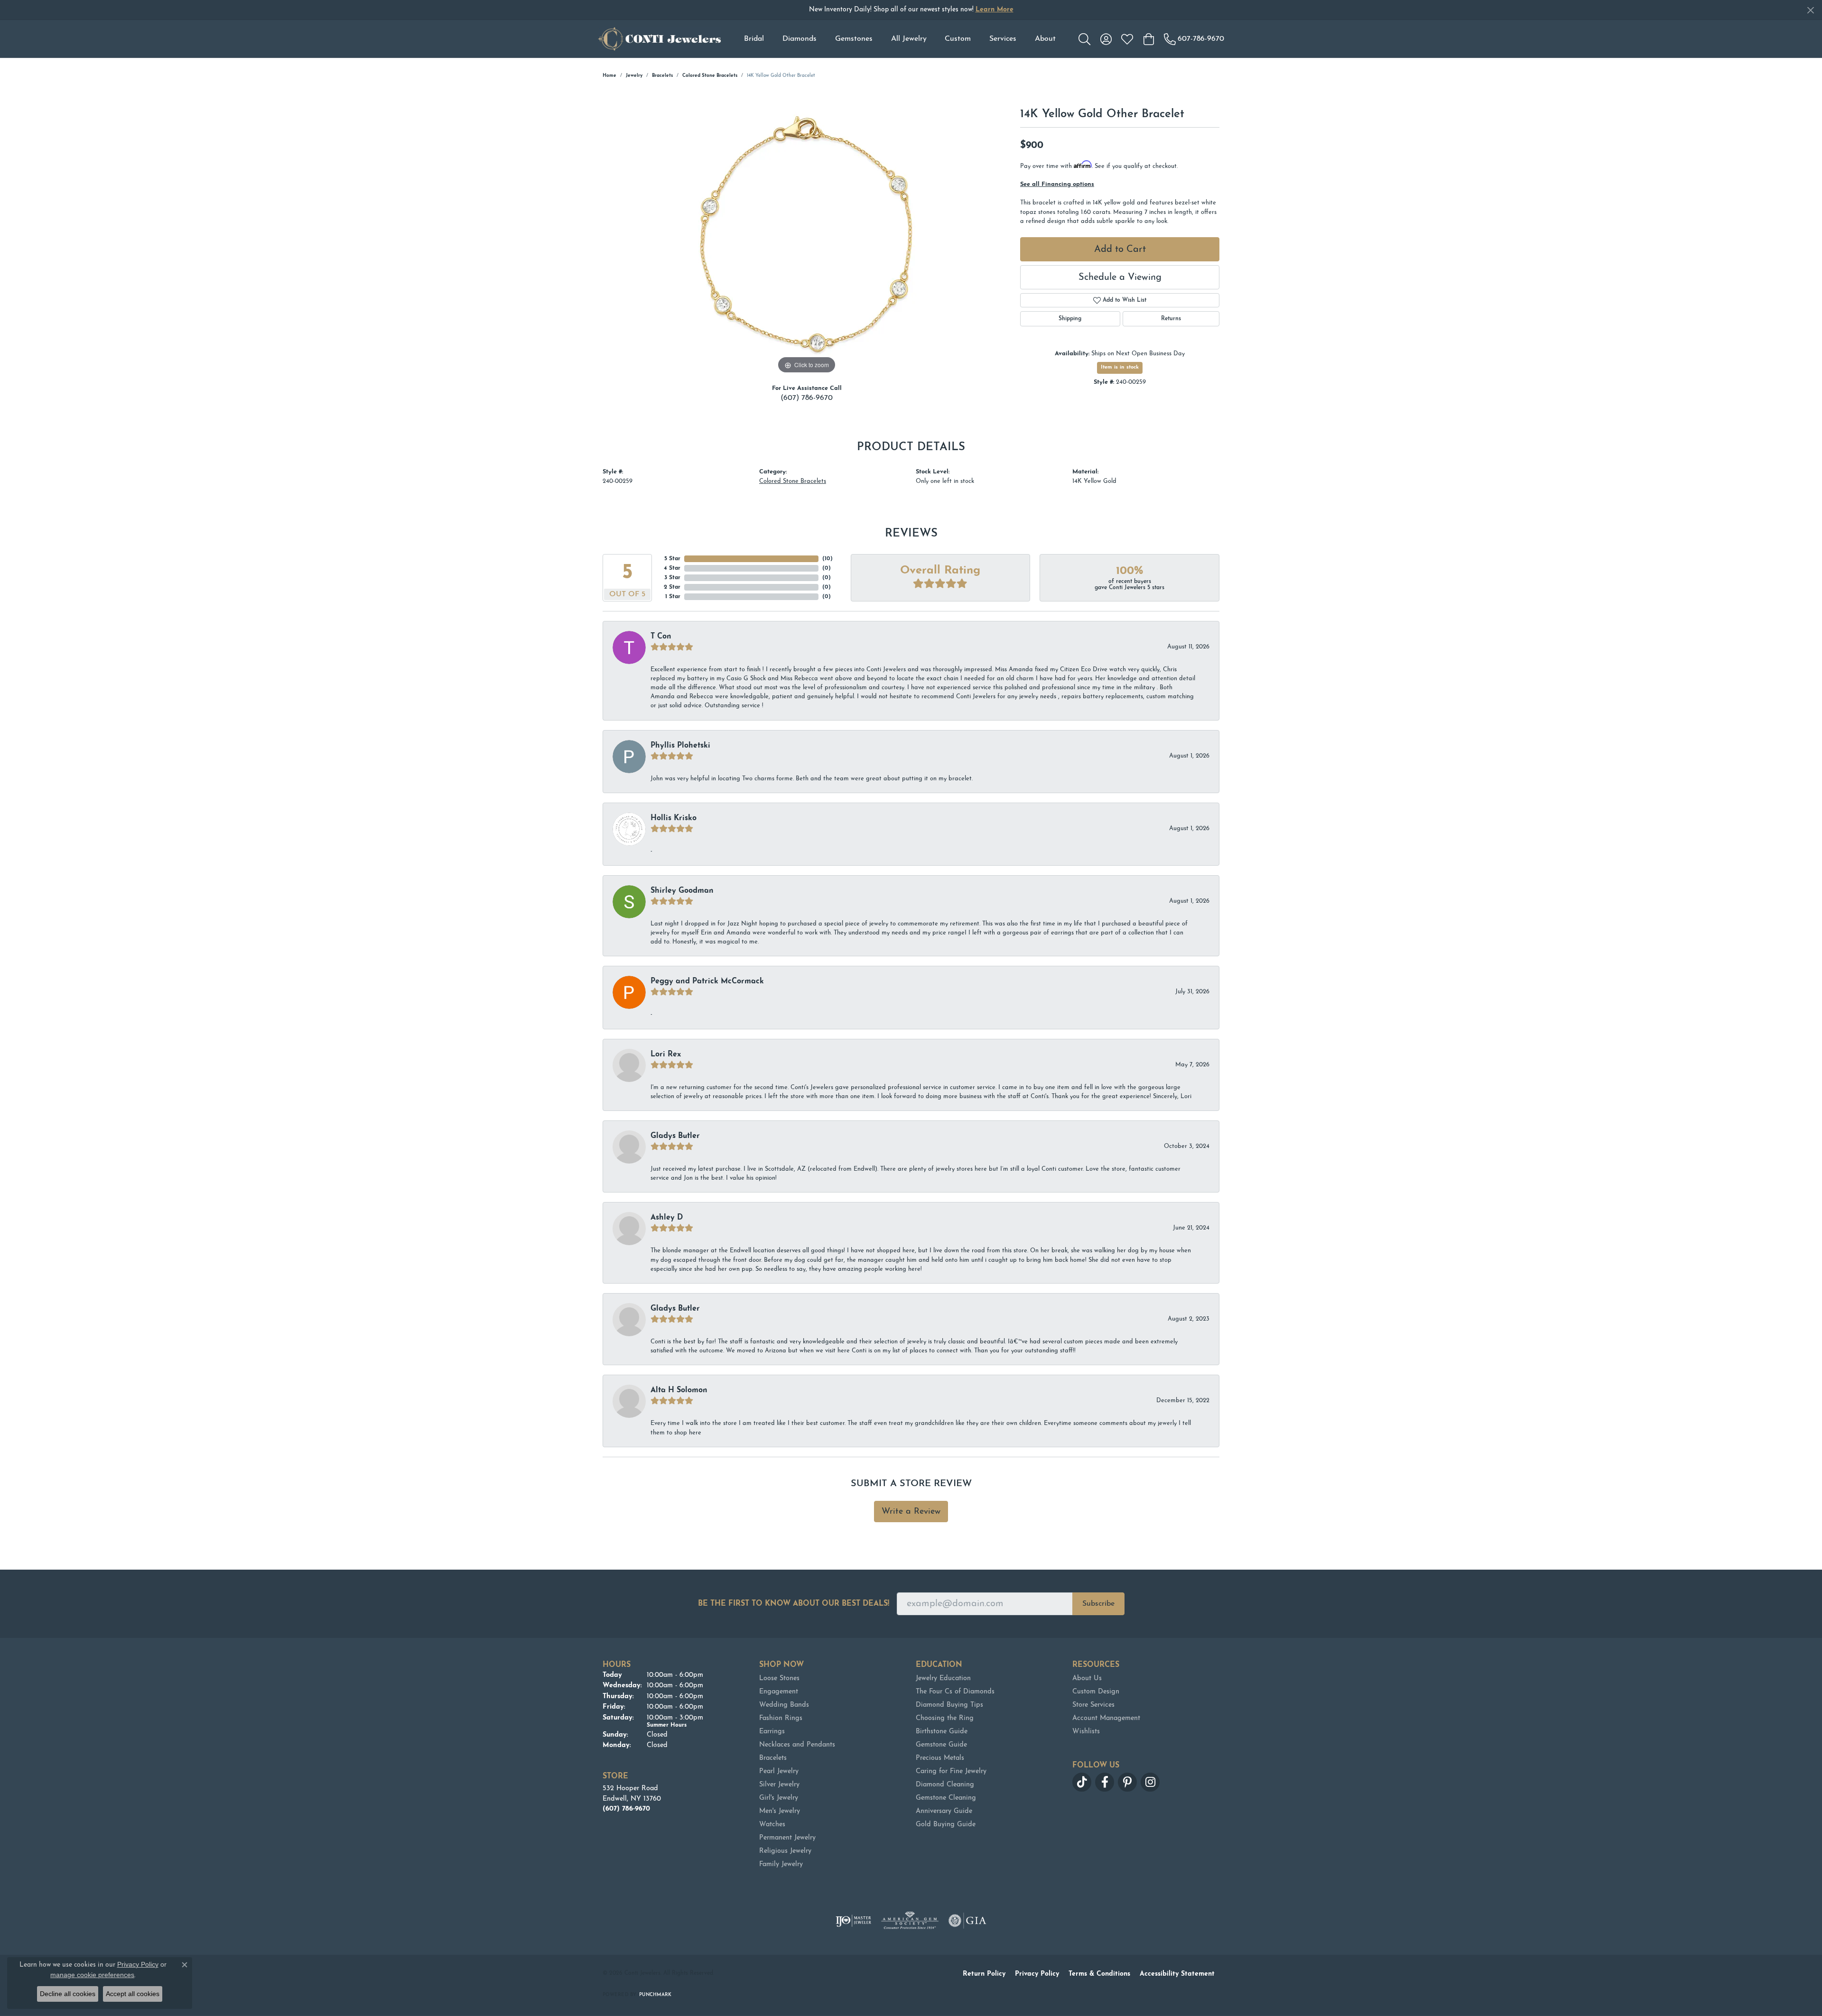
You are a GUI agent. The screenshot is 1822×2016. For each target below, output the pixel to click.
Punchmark (655, 1995)
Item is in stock (1120, 367)
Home (609, 76)
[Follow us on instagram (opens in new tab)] (1150, 1782)
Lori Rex (666, 1054)
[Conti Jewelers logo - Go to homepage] (660, 39)
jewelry (634, 76)
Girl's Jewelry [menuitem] (779, 1798)
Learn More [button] (995, 10)
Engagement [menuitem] (779, 1692)
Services (1003, 39)
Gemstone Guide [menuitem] (941, 1745)
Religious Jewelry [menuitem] (785, 1851)
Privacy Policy (1037, 1974)
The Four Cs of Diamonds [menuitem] (955, 1692)
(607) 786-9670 (807, 398)
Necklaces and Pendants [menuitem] (797, 1745)
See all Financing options (1057, 184)
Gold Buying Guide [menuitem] (946, 1825)
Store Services (1093, 1705)
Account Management (1106, 1718)
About (1045, 39)
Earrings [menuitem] (772, 1732)
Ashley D (667, 1218)
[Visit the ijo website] (853, 1921)
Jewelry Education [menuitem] (943, 1678)
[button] (1084, 39)
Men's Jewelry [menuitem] (780, 1811)
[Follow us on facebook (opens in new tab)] (1105, 1782)
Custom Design (1096, 1692)
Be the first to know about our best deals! (794, 1604)
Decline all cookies (68, 1994)
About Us (1087, 1678)
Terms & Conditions (1099, 1974)
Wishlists (1086, 1732)
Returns (1171, 319)
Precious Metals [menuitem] (940, 1758)
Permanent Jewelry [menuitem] (787, 1838)
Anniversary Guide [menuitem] (944, 1811)
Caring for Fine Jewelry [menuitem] (951, 1771)
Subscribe (1098, 1604)
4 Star (672, 568)
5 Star (672, 559)
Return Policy (984, 1974)
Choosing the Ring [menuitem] (945, 1718)
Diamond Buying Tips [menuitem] (949, 1705)
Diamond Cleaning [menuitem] (945, 1785)
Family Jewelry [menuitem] (781, 1864)
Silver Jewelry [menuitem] (779, 1785)
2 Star (672, 587)
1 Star (673, 597)
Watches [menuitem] (772, 1825)
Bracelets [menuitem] (773, 1758)
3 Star (672, 578)
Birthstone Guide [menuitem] (942, 1732)
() (827, 559)
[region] (807, 234)
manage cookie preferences (92, 1975)
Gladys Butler (675, 1136)
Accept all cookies (133, 1994)
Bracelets (662, 76)
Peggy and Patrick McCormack (707, 981)
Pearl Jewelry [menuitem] (779, 1771)
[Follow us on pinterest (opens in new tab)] (1127, 1782)
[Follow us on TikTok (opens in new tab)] (1082, 1782)
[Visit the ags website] (910, 1921)
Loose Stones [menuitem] (779, 1678)
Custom (958, 39)
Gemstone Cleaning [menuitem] (946, 1798)
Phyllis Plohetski (680, 746)
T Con (661, 637)
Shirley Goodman (682, 891)
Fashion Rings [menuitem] (781, 1718)
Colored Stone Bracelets (710, 76)
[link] (1194, 39)
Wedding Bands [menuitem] (784, 1705)
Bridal (754, 39)
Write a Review (911, 1512)
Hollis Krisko (674, 818)
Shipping (1070, 319)
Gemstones (854, 39)
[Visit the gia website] (967, 1921)
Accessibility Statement (1177, 1974)
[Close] (1810, 10)
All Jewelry (909, 39)
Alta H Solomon (679, 1390)
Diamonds (799, 39)
